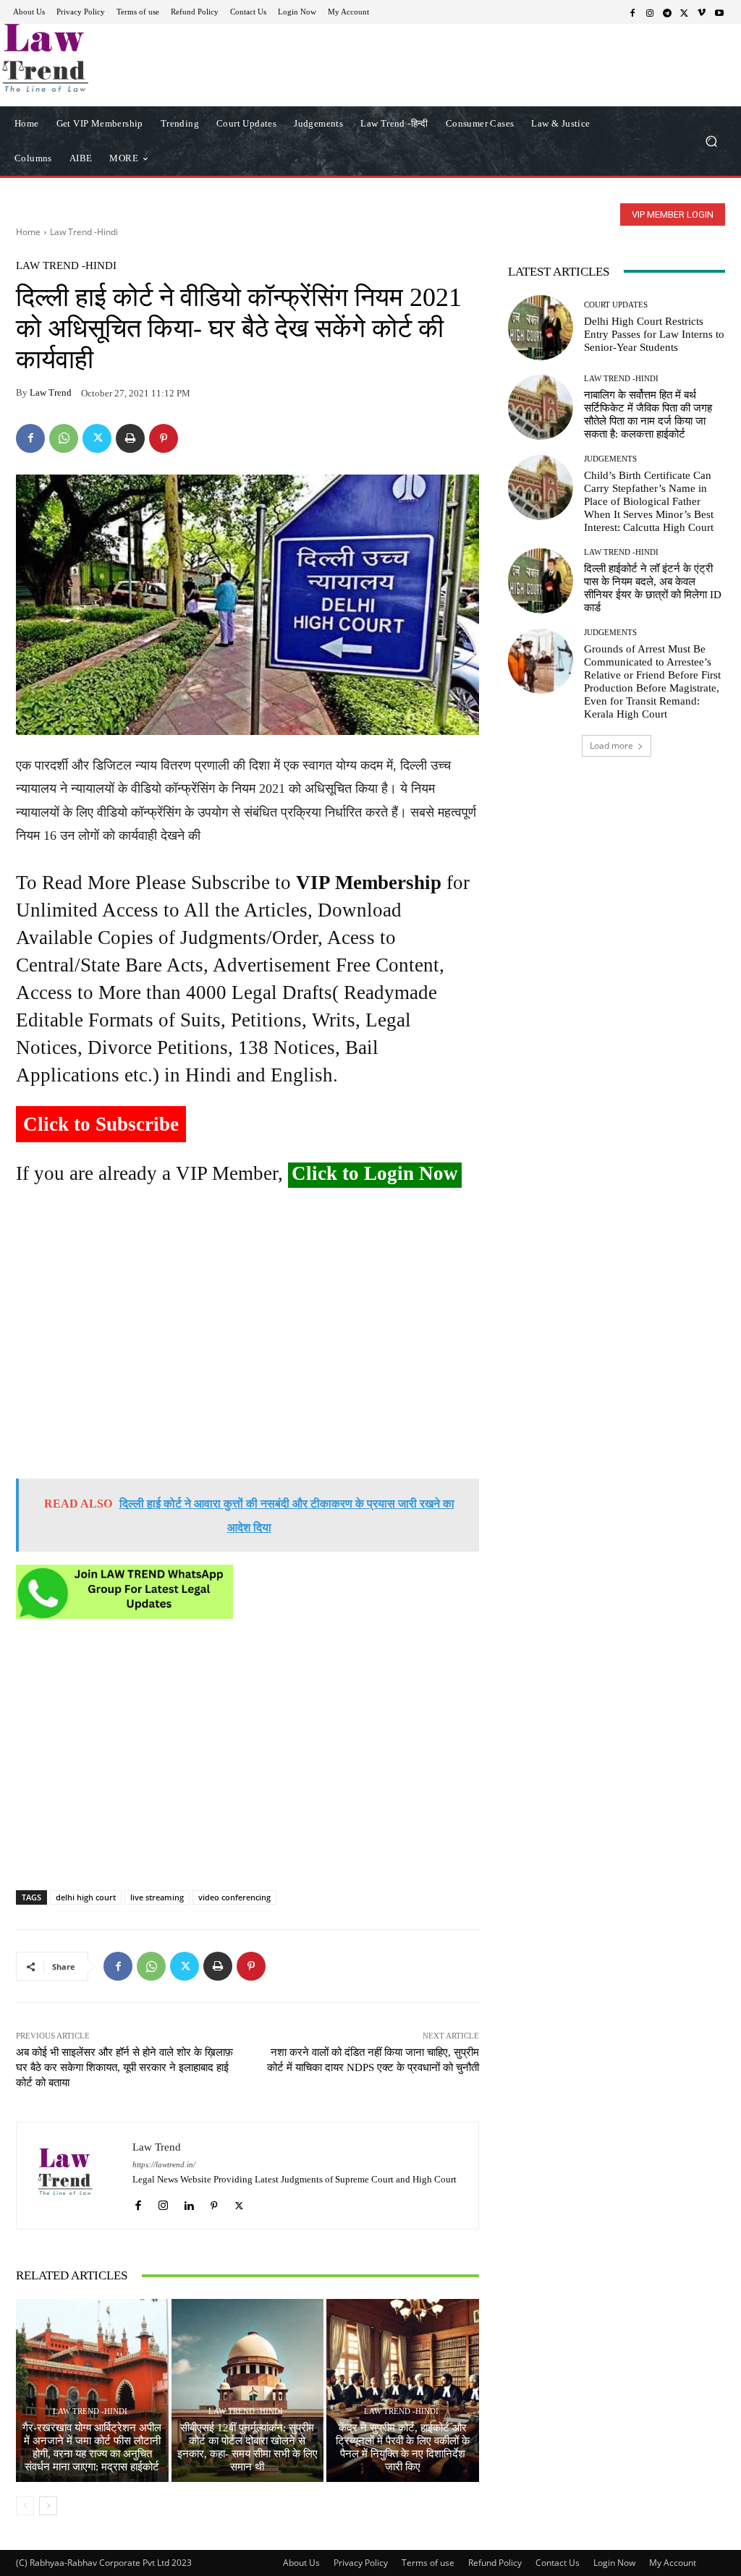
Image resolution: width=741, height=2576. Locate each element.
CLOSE (573, 91)
